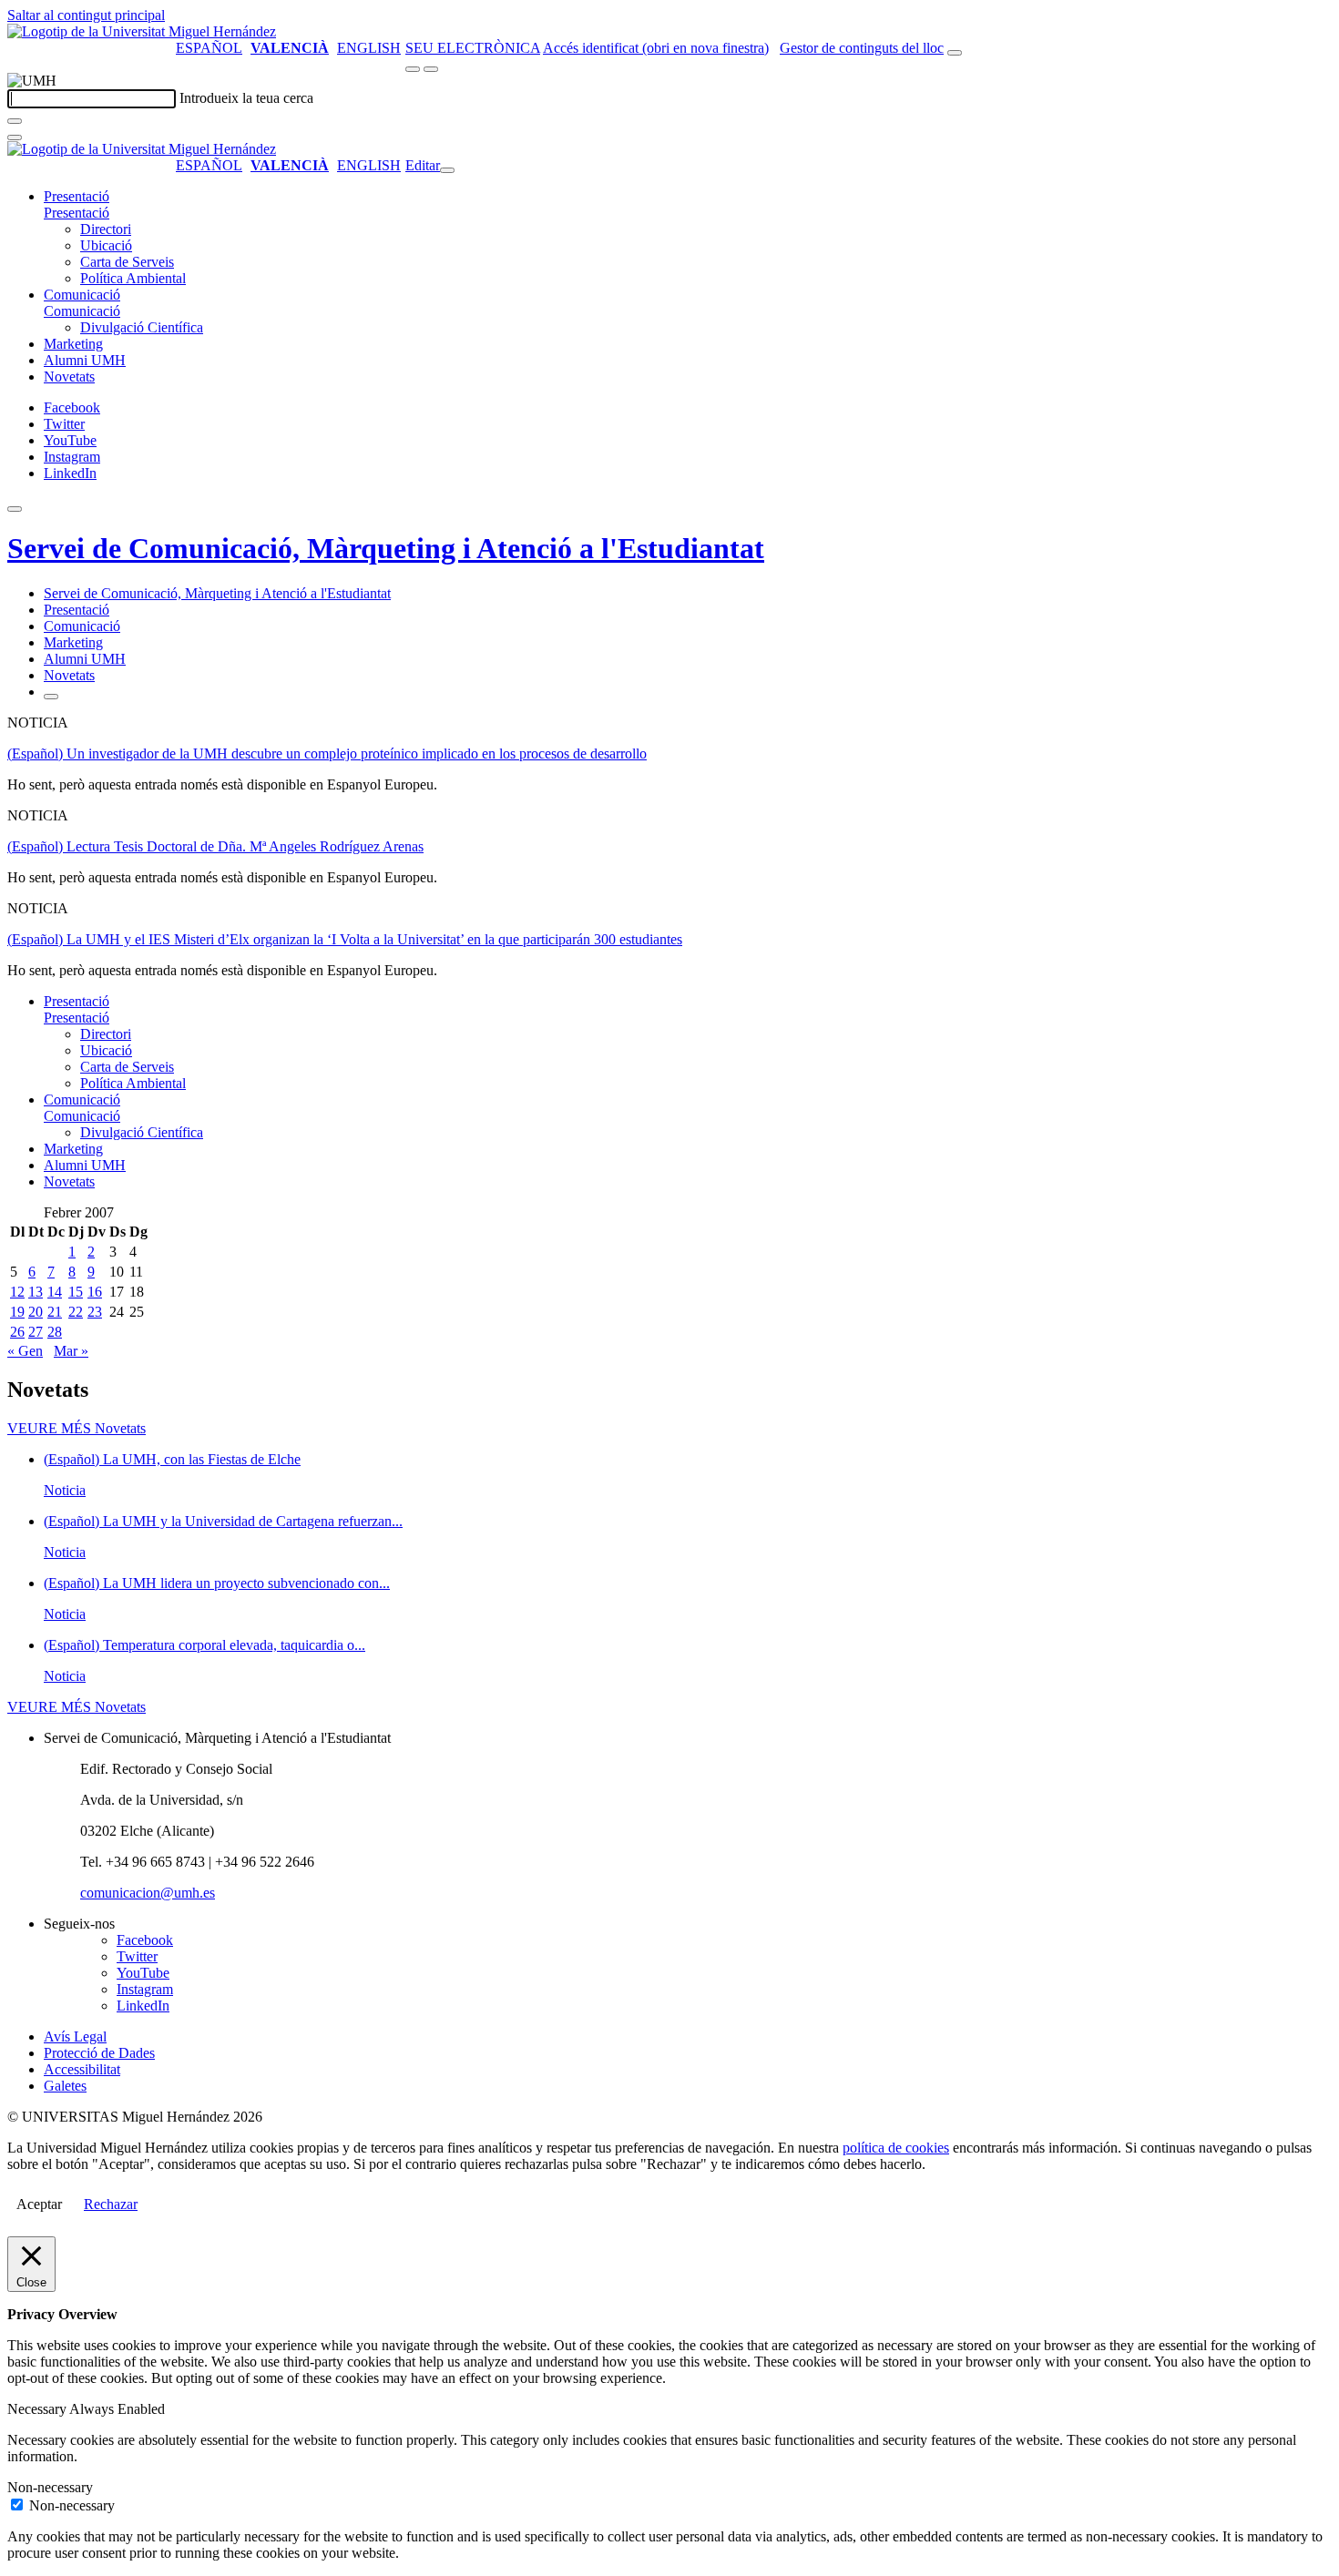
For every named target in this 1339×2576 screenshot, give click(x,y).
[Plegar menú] (447, 170)
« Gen (25, 1351)
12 (17, 1292)
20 (36, 1312)
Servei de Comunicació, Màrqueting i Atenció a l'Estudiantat (386, 548)
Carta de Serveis (127, 262)
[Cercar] (15, 121)
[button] (77, 213)
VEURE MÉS (77, 1428)
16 (95, 1292)
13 (36, 1292)
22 (76, 1312)
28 (55, 1332)
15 (76, 1292)
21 (55, 1312)
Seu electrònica (473, 48)
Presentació (77, 196)
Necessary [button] (38, 2409)
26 (17, 1332)
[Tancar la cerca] (15, 137)
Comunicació (82, 295)
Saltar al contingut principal (86, 15)
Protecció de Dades (99, 2053)
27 (36, 1332)
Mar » (71, 1351)
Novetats (69, 377)
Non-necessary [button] (50, 2487)
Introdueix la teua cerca (246, 98)
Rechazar (111, 2204)
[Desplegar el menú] (431, 69)
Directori (106, 229)
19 (17, 1312)
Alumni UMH (85, 360)
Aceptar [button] (39, 2204)
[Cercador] (955, 53)
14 (55, 1292)
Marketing (73, 344)
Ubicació (106, 245)
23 (95, 1312)
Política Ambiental (133, 278)
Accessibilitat (82, 2069)
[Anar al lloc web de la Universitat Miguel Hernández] (142, 31)
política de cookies (896, 2148)
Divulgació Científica (142, 327)
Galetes (65, 2086)
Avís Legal (75, 2036)
